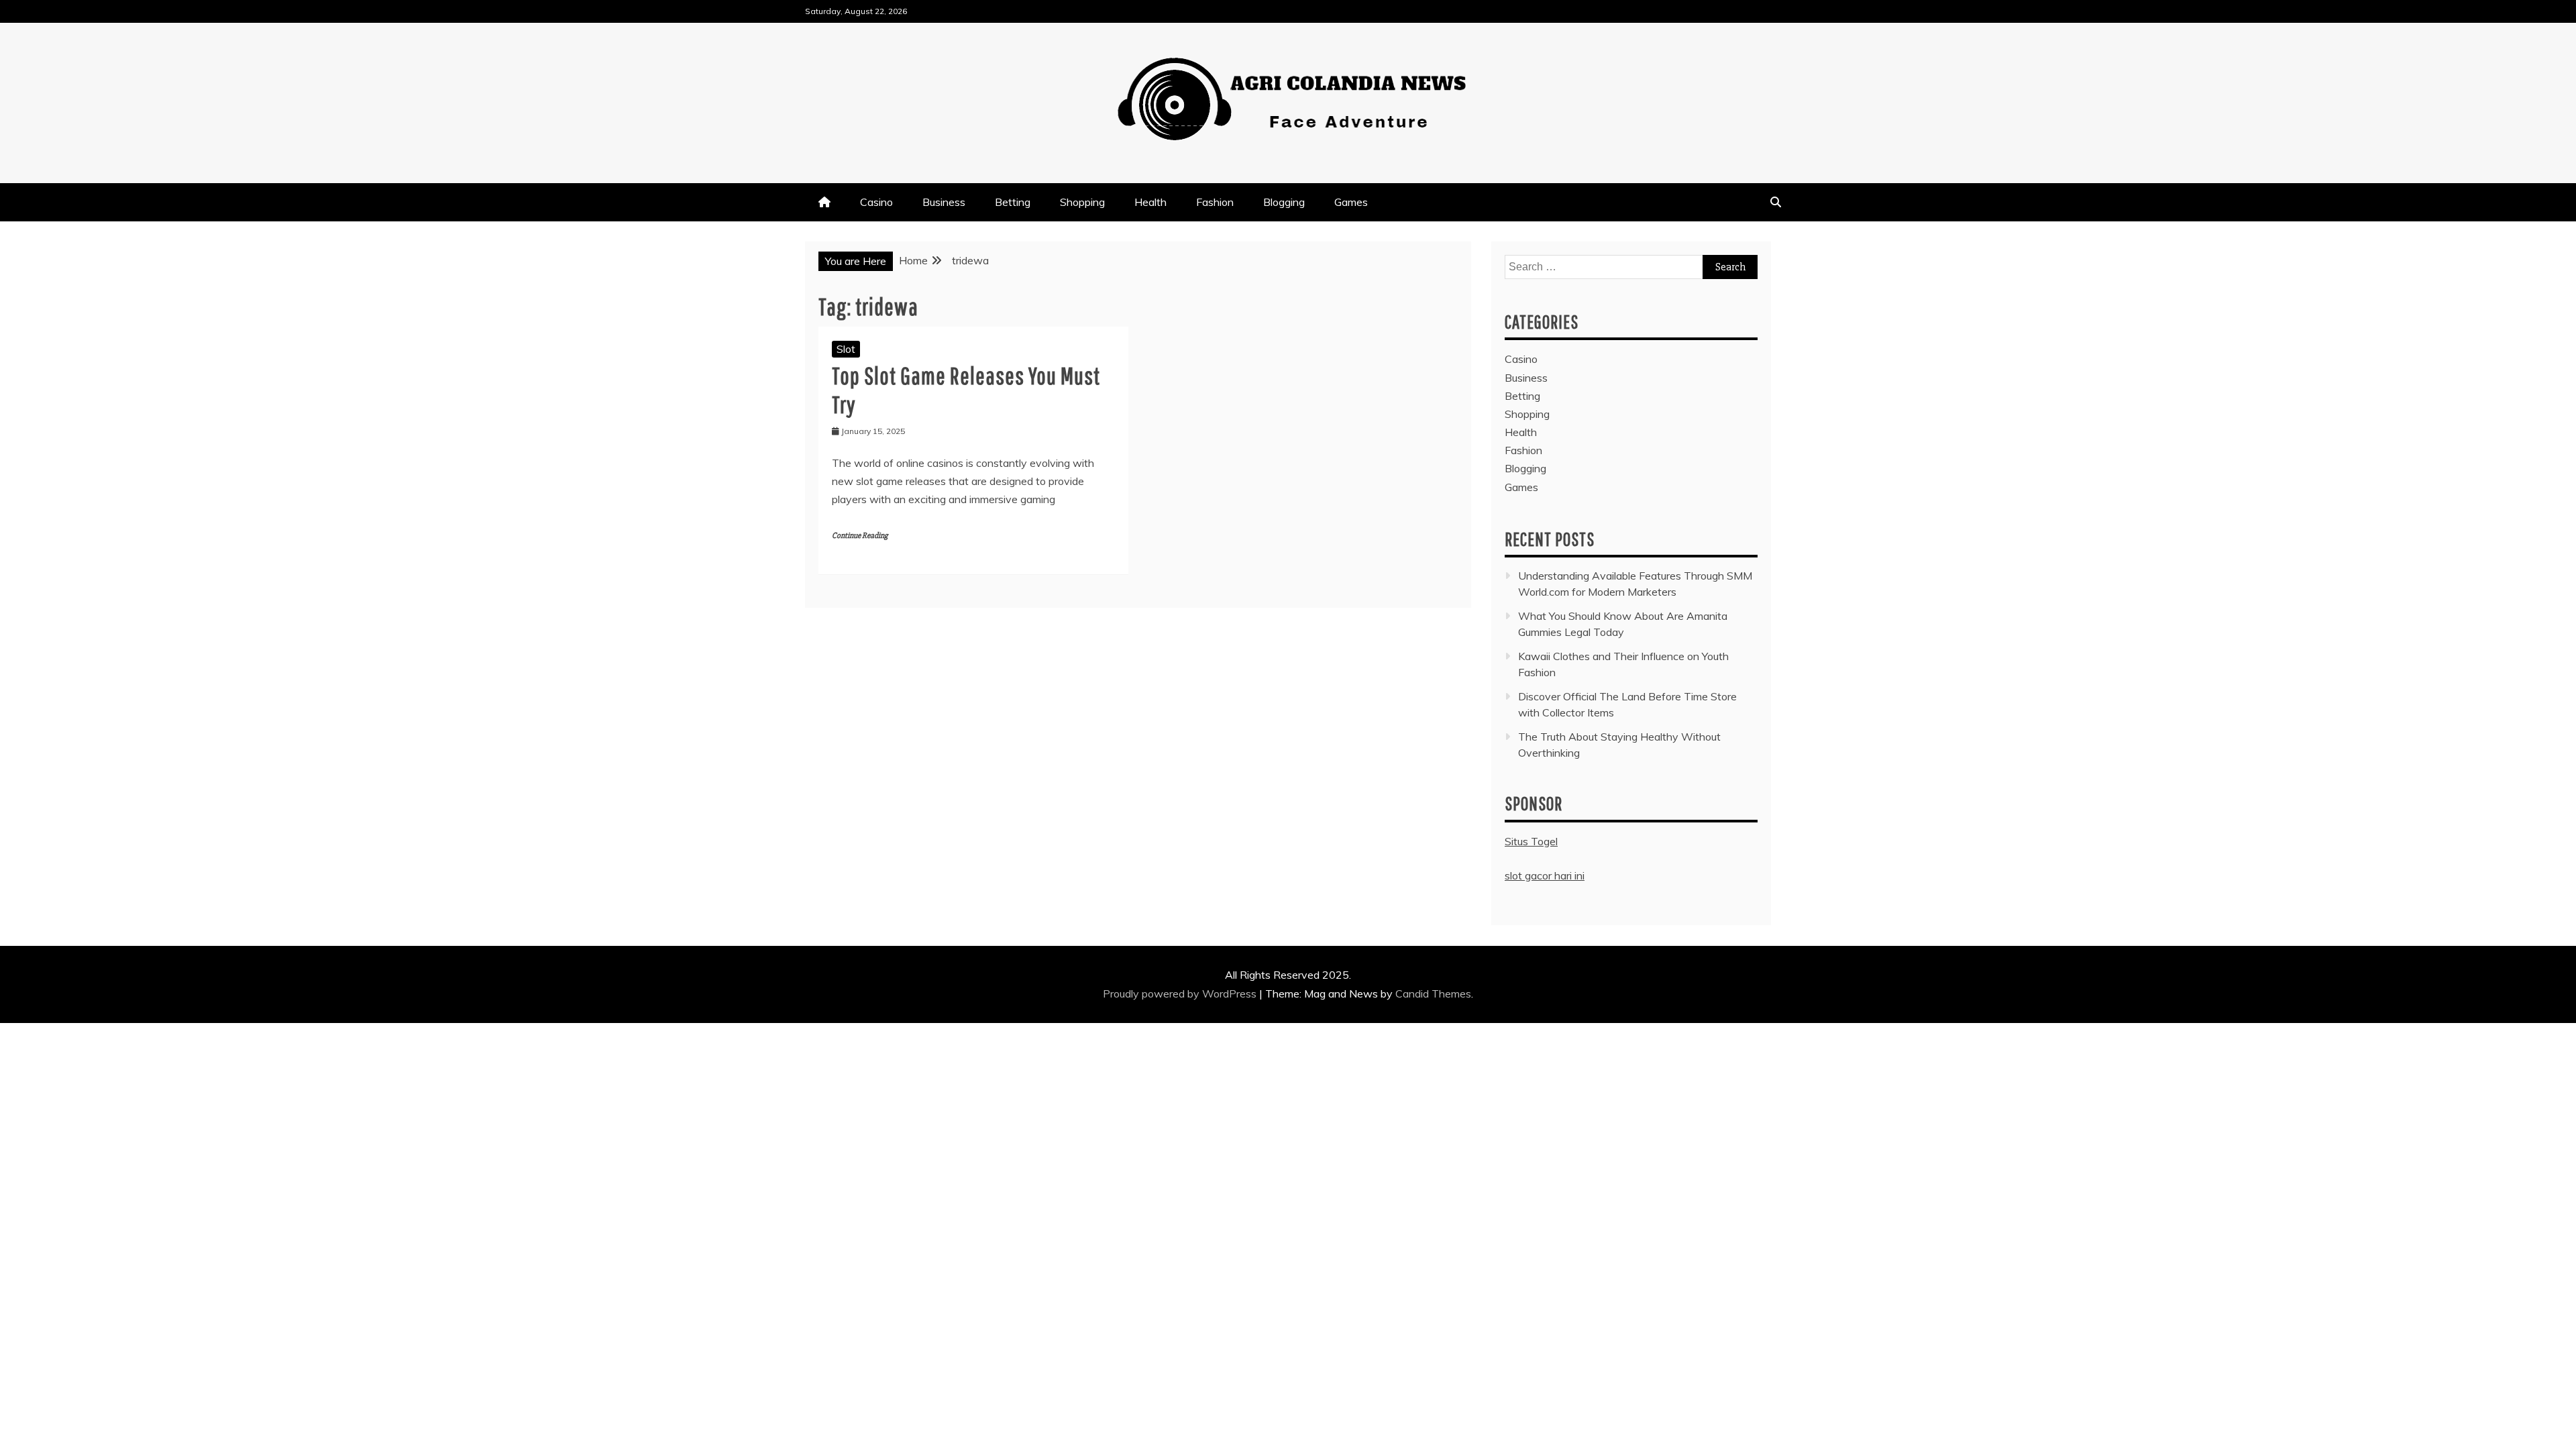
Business (944, 202)
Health (1150, 202)
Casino (876, 202)
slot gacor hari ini (1545, 875)
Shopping (1082, 202)
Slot (846, 349)
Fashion (1215, 202)
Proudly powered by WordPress (1181, 994)
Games (1351, 202)
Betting (1013, 202)
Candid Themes (1433, 994)
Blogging (1284, 202)
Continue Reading (860, 536)
